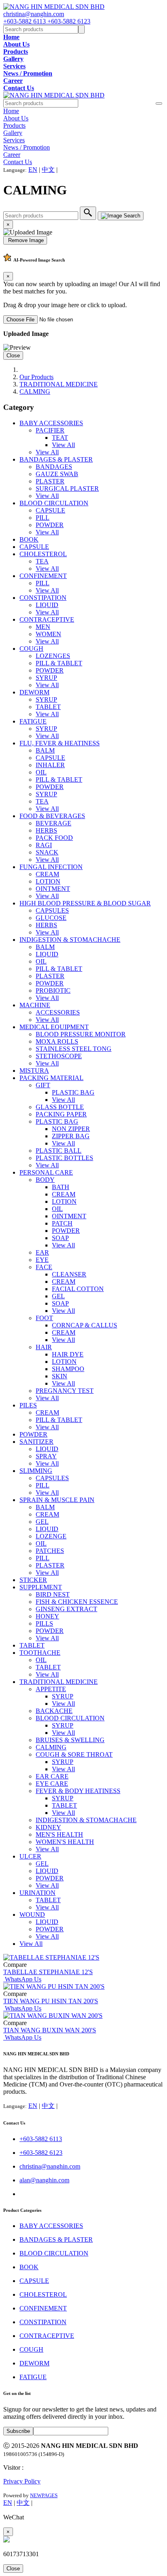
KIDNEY (48, 1827)
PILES (28, 1405)
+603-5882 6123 (69, 21)
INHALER (50, 765)
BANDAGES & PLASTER (56, 459)
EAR (42, 1252)
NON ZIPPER (71, 1129)
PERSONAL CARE (46, 1172)
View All (63, 445)
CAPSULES (52, 910)
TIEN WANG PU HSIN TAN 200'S (51, 2001)
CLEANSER (69, 1274)
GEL (58, 1296)
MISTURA (34, 1071)
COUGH (31, 649)
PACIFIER (50, 430)
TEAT (60, 438)
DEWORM (34, 692)
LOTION (48, 881)
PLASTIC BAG (73, 1092)
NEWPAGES (44, 2495)
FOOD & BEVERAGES (52, 816)
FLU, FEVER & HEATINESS (60, 743)
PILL (43, 518)
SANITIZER (36, 1442)
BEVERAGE (54, 823)
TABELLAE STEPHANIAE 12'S (48, 1972)
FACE (44, 1267)
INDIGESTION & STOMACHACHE (70, 940)
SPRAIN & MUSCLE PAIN (57, 1500)
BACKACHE (54, 1711)
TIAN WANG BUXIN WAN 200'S (50, 2030)
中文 (48, 170)
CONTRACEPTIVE (47, 619)
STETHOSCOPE (59, 1056)
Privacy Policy (22, 2481)
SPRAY (46, 1456)
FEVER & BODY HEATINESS (78, 1791)
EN (33, 170)
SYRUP (46, 678)
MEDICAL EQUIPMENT (54, 1027)
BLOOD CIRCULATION (54, 503)
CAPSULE (50, 510)
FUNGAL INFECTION (51, 867)
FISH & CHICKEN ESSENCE (77, 1602)
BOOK (29, 539)
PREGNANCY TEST (65, 1391)
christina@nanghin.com (34, 14)
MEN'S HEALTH (59, 1834)
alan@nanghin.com (44, 2180)
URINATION (37, 1893)
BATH (61, 1187)
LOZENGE (51, 1536)
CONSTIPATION (43, 598)
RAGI (44, 845)
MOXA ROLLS (57, 1041)
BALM (45, 750)
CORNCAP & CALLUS (85, 1325)
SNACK (47, 852)
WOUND (32, 1915)
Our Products (36, 377)
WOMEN (48, 634)
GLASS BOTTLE (60, 1107)
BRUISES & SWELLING (70, 1740)
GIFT (43, 1085)
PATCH (62, 1223)
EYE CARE (52, 1784)
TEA (42, 561)
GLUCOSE (51, 918)
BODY (45, 1180)
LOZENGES (53, 656)
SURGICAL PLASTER (67, 488)
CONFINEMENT (43, 576)
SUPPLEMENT (41, 1587)
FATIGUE (33, 721)
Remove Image (25, 240)
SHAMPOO (68, 1369)
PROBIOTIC (53, 991)
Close (13, 355)
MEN (43, 627)
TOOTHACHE (40, 1653)
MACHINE (35, 1005)
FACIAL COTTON (78, 1289)
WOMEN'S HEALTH (65, 1842)
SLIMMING (36, 1471)
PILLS (44, 1623)
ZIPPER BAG (71, 1136)
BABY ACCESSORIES (51, 423)
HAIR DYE (68, 1354)
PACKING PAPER (61, 1114)
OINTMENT (53, 889)
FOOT (44, 1318)
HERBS (46, 830)
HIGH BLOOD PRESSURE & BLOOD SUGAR (85, 903)
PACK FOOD (54, 838)
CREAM (47, 874)
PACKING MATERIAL (51, 1078)
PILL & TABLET (59, 663)
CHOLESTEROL (43, 554)
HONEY (47, 1616)
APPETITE (51, 1689)
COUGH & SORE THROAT (74, 1754)
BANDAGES (54, 467)
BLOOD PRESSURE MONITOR (81, 1034)
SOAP (60, 1238)
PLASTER (50, 481)
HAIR (44, 1347)
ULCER (30, 1856)
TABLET (48, 707)
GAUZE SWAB (57, 474)
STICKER (33, 1580)
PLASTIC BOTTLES (64, 1158)
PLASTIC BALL (59, 1151)
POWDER (50, 525)
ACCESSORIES (58, 1012)
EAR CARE (52, 1776)
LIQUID (47, 605)
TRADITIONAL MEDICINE (59, 384)
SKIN (60, 1376)
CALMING (35, 391)
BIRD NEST (53, 1594)
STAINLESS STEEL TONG (74, 1049)
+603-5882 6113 (25, 21)
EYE (42, 1260)
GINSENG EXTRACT (66, 1609)
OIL (41, 772)
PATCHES (50, 1551)
